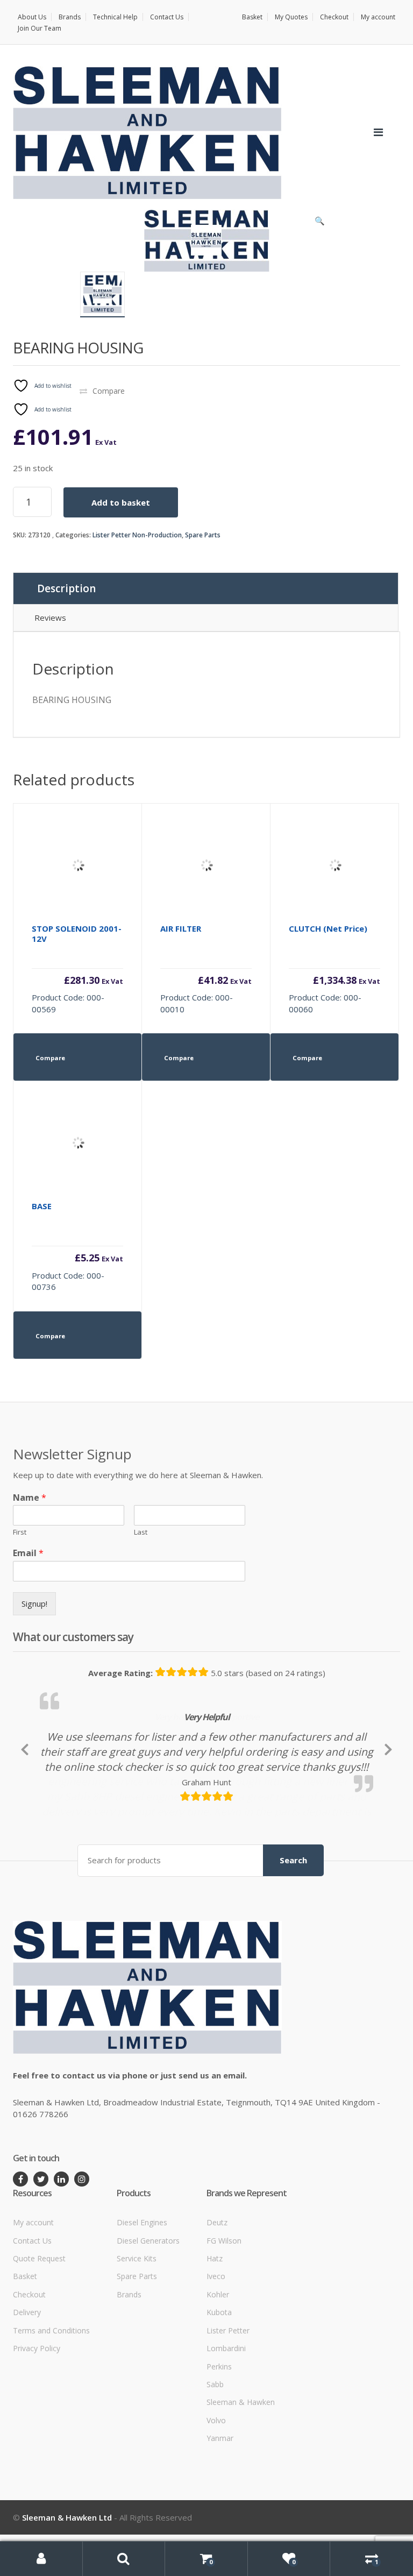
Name (30, 1498)
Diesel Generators (148, 2314)
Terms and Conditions (51, 2404)
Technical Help (115, 17)
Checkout (334, 17)
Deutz (217, 2295)
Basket (252, 17)
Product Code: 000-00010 (206, 969)
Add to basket (121, 502)
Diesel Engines (142, 2295)
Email (28, 1553)
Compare (109, 391)
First (20, 1532)
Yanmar (220, 2511)
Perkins (219, 2440)
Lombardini (226, 2421)
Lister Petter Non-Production (137, 535)
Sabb (215, 2457)
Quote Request (39, 2332)
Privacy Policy (37, 2421)
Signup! (34, 1603)
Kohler (218, 2368)
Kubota (219, 2385)
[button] (319, 223)
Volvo (216, 2493)
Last (141, 1532)
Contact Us (167, 17)
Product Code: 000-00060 (334, 969)
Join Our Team (40, 28)
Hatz (215, 2332)
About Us (32, 17)
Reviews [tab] (50, 618)
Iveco (216, 2350)
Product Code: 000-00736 (77, 1246)
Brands (70, 17)
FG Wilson (224, 2314)
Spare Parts (203, 535)
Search (293, 1934)
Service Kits (137, 2332)
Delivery (27, 2385)
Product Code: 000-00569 (77, 969)
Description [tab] (66, 588)
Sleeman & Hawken (241, 2476)
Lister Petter (228, 2404)
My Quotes (291, 17)
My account (378, 17)
